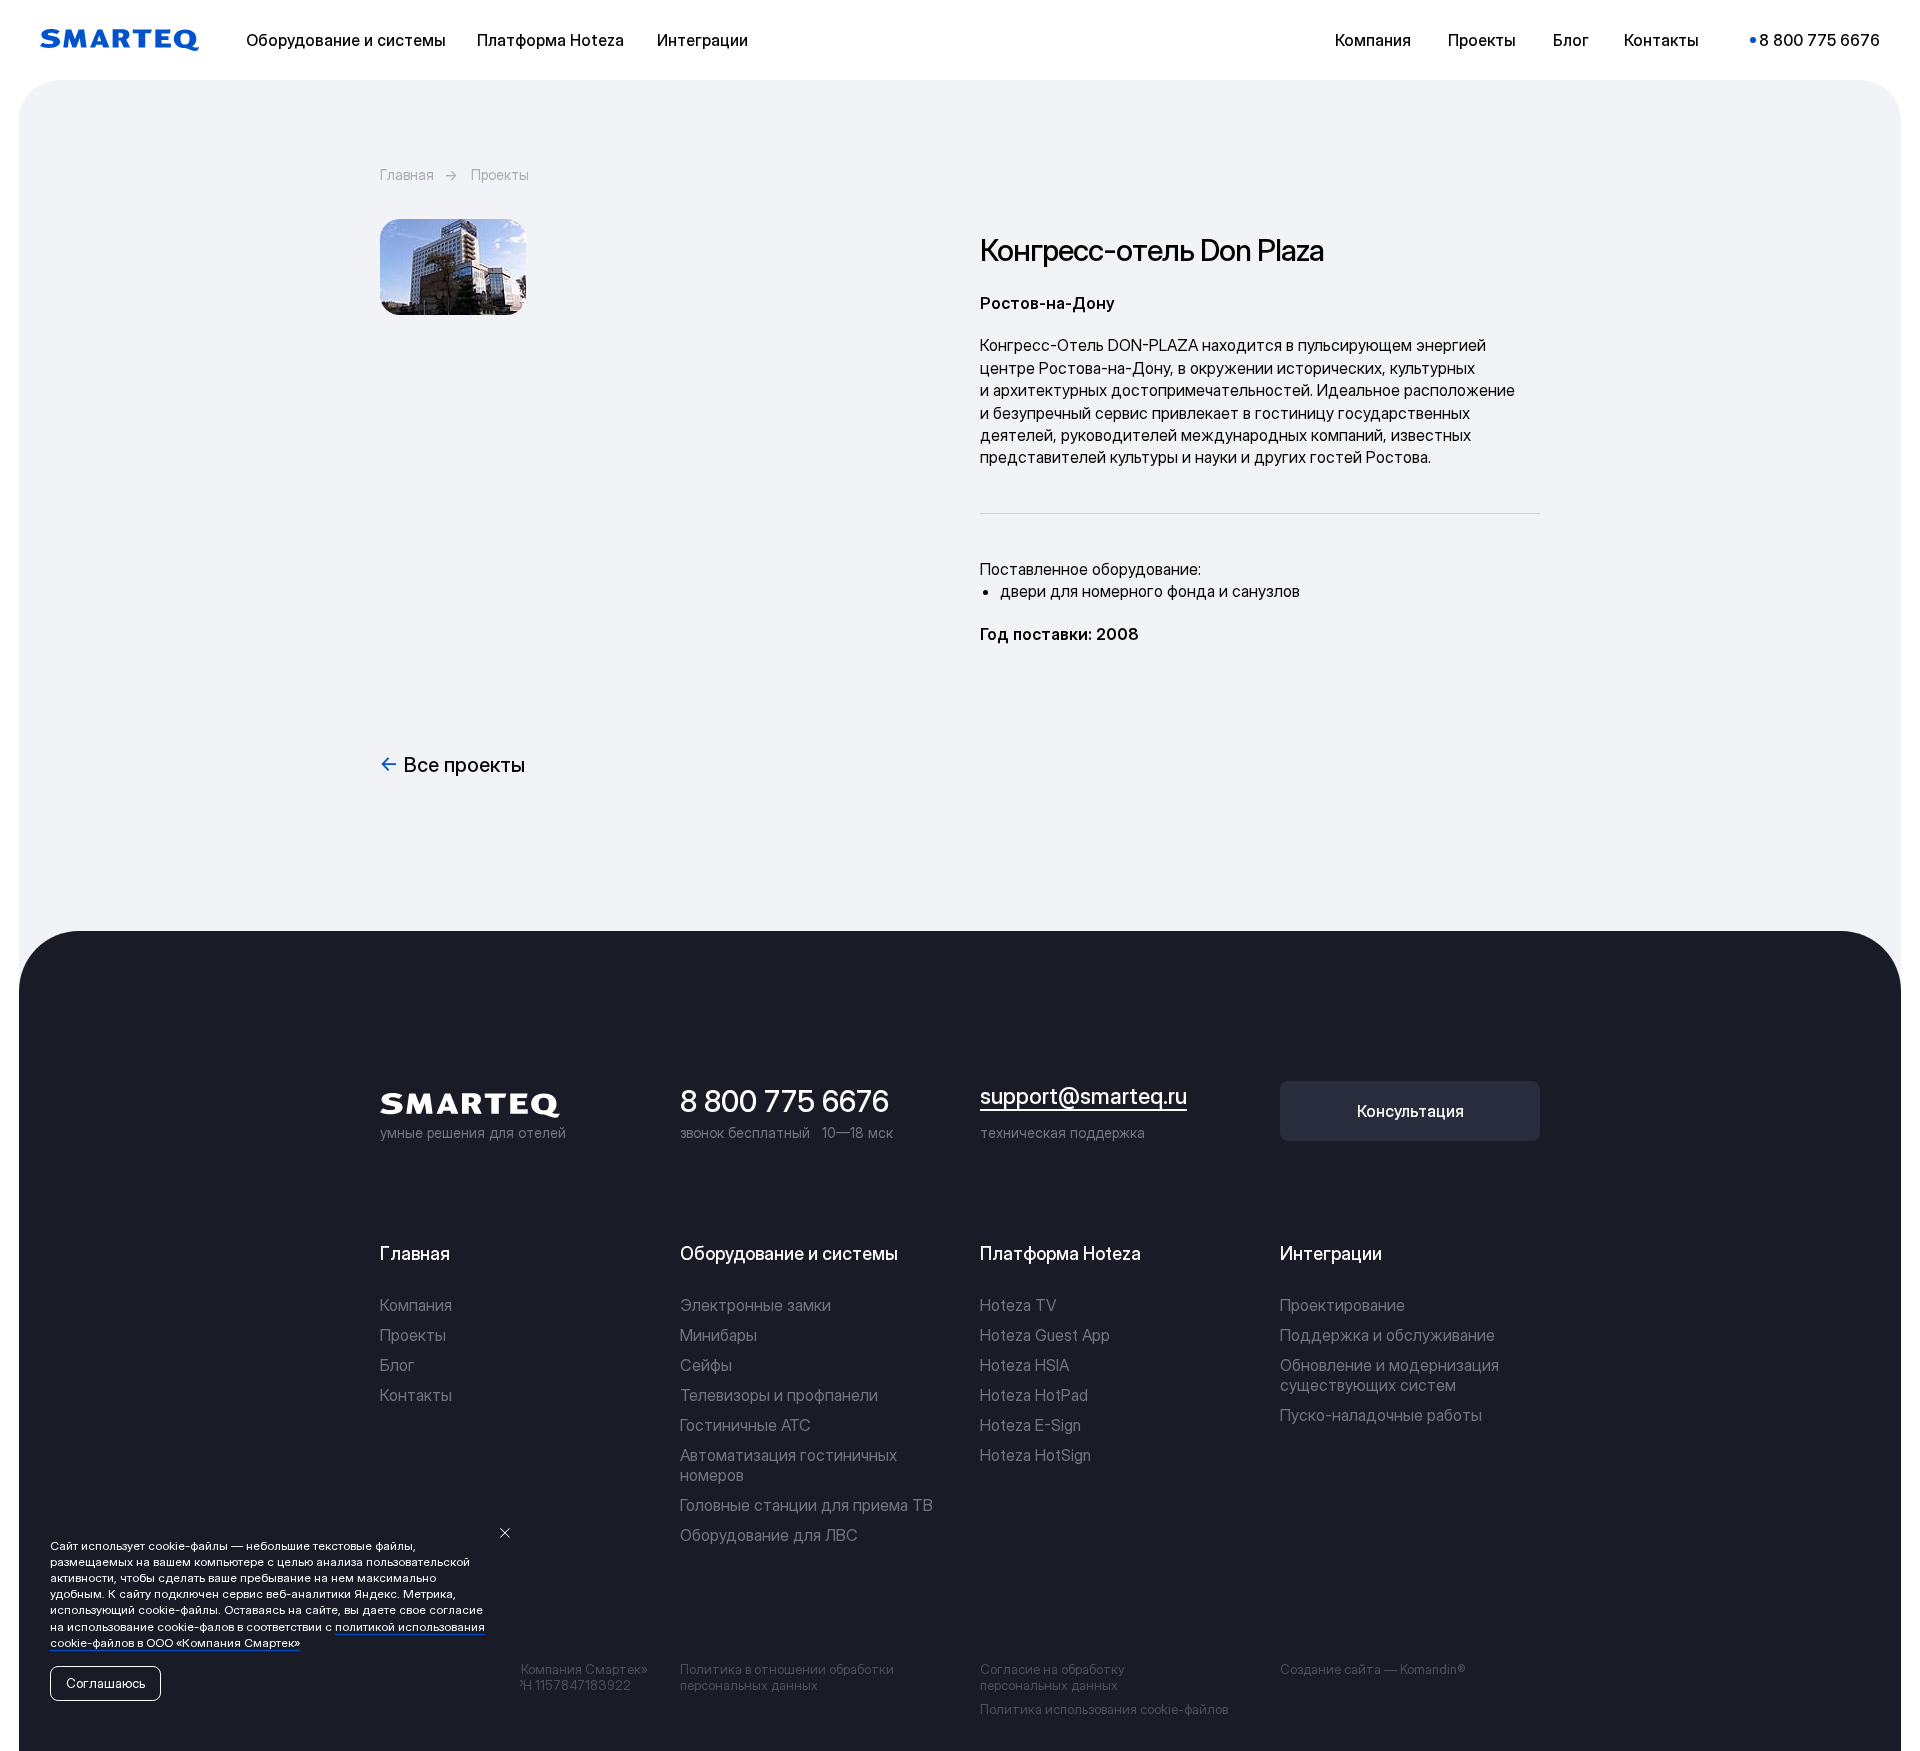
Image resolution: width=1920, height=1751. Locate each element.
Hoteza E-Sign (1030, 1425)
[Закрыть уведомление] (505, 1533)
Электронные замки (755, 1305)
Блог (397, 1365)
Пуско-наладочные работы (1381, 1415)
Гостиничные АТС (745, 1425)
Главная (407, 174)
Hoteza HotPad (1034, 1395)
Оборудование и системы (789, 1253)
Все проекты (464, 765)
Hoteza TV (1018, 1305)
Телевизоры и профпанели (779, 1395)
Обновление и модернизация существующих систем (1389, 1375)
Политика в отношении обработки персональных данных (787, 1677)
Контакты (416, 1395)
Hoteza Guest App (1045, 1335)
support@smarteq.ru (1083, 1096)
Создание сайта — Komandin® (1372, 1669)
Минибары (718, 1335)
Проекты (500, 174)
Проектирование (1342, 1305)
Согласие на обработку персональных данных (1052, 1677)
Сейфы (706, 1365)
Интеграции (1331, 1253)
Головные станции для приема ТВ (806, 1505)
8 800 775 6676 (784, 1101)
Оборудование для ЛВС (769, 1535)
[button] (350, 40)
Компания (416, 1305)
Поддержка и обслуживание (1387, 1335)
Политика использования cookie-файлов (1104, 1709)
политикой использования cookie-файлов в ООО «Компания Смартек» (267, 1634)
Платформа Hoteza (1060, 1253)
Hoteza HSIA (1024, 1365)
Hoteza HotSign (1035, 1455)
